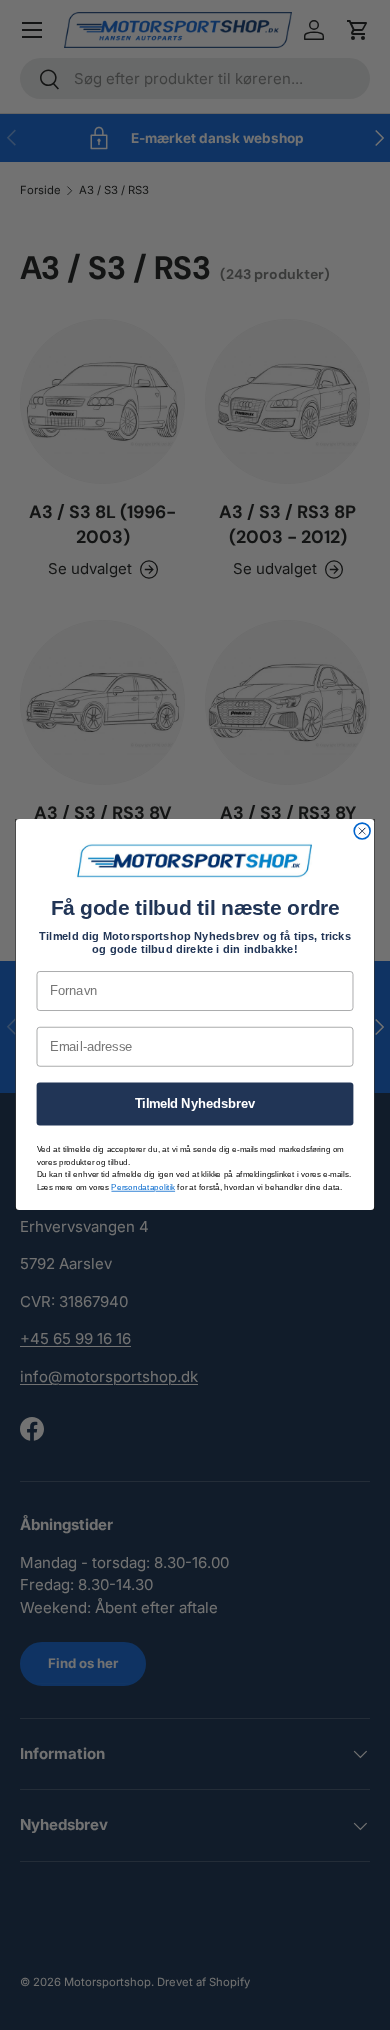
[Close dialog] (362, 832)
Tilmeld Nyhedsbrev (195, 1104)
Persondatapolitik (143, 1187)
